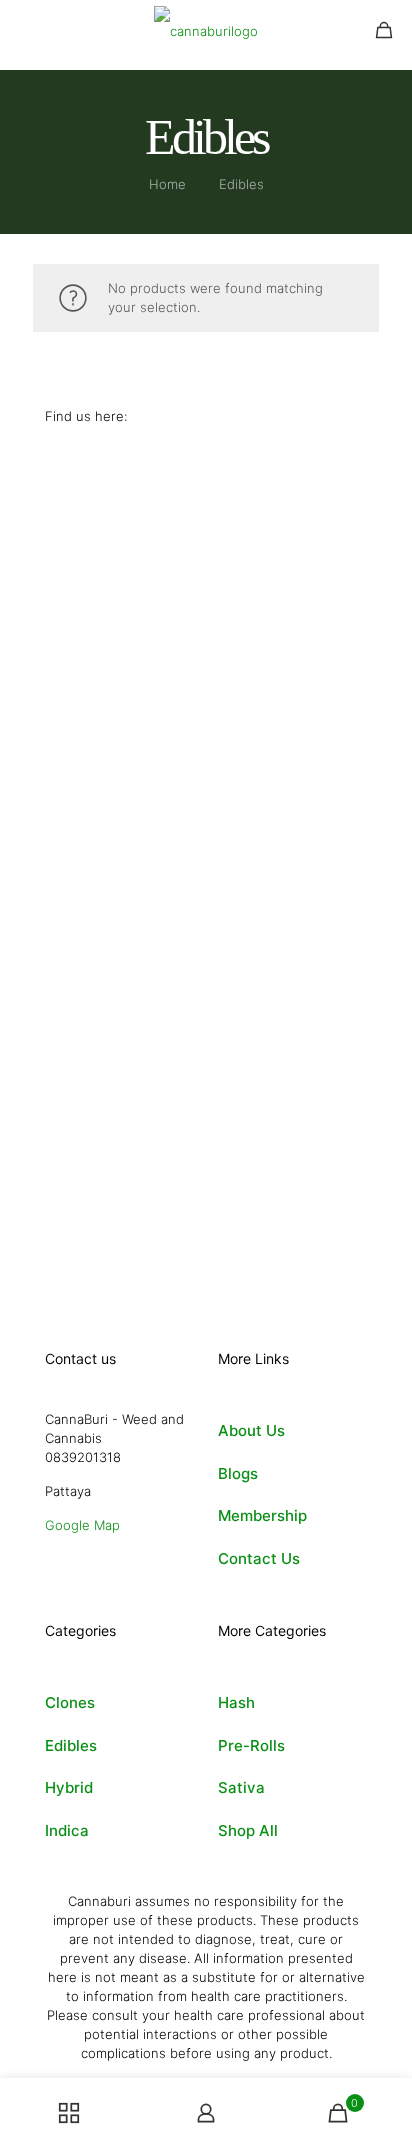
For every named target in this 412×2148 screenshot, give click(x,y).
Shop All (248, 1830)
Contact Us (259, 1558)
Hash (236, 1702)
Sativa (241, 1787)
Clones (70, 1702)
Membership (262, 1515)
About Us (251, 1430)
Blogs (238, 1473)
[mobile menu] (27, 30)
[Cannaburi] (206, 30)
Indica (67, 1830)
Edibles (71, 1745)
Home (167, 184)
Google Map (82, 1525)
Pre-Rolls (251, 1745)
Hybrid (69, 1787)
